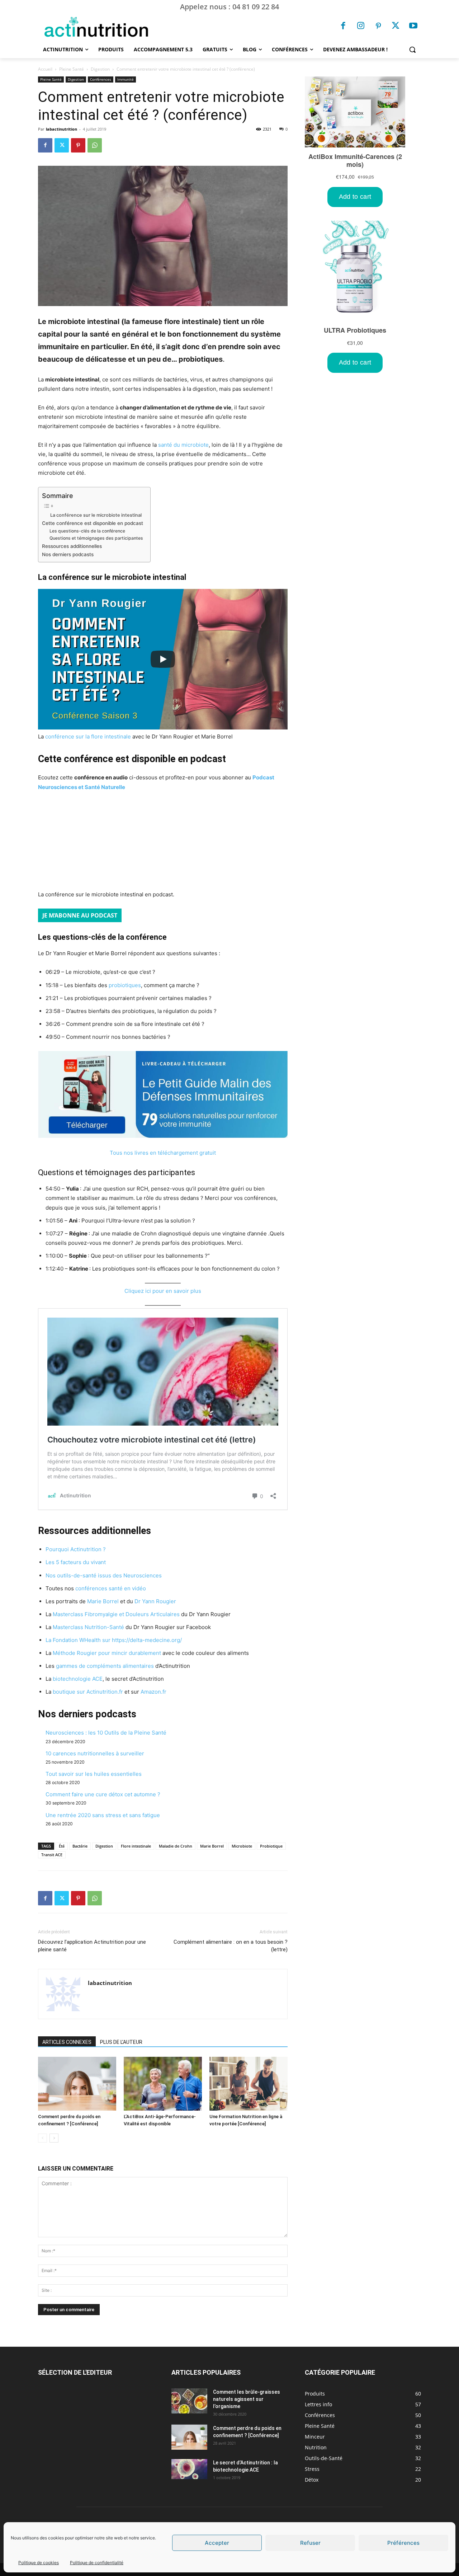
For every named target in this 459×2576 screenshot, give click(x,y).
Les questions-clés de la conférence (87, 531)
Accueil (45, 69)
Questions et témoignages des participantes (96, 538)
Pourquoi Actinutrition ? (76, 1549)
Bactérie (80, 1846)
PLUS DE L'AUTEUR (121, 2042)
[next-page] (54, 2138)
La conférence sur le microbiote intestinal (96, 515)
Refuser (310, 2543)
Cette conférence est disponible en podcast (93, 523)
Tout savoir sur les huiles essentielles (94, 1774)
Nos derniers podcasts (68, 554)
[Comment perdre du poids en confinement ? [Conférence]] (77, 2084)
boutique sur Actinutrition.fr (88, 1692)
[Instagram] (361, 27)
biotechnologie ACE (78, 1679)
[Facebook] (344, 27)
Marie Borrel (103, 1601)
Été (62, 1846)
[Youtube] (413, 27)
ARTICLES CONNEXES (67, 2042)
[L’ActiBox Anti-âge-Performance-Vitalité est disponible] (163, 2084)
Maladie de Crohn (176, 1846)
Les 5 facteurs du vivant (76, 1562)
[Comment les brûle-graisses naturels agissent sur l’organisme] (189, 2401)
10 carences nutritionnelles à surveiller (95, 1753)
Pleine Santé (72, 69)
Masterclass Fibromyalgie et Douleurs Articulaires (116, 1614)
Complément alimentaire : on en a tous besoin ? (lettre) (231, 1946)
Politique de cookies (39, 2563)
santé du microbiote (183, 445)
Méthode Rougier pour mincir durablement (107, 1653)
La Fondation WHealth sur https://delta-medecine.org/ (114, 1640)
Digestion (100, 69)
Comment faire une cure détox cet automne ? (103, 1794)
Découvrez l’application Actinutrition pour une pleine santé (92, 1946)
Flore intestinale (136, 1846)
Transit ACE (52, 1855)
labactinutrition (61, 129)
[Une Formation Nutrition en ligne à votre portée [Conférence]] (249, 2084)
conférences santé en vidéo (111, 1588)
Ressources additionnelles (72, 546)
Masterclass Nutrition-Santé (88, 1627)
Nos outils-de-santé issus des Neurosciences (104, 1575)
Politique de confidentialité (97, 2563)
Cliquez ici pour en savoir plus (163, 1291)
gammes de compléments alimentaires (105, 1666)
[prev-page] (42, 2138)
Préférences (403, 2543)
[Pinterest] (378, 27)
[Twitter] (396, 27)
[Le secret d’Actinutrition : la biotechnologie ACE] (189, 2469)
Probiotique (271, 1846)
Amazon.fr (153, 1692)
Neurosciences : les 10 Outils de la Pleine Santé (106, 1733)
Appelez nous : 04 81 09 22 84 (229, 7)
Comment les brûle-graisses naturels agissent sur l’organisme (247, 2399)
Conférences (101, 79)
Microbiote (242, 1846)
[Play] (163, 659)
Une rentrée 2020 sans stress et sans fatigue (103, 1815)
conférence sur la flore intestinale (88, 736)
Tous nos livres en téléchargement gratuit (163, 1153)
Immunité (126, 79)
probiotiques (125, 985)
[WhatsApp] (95, 145)
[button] (412, 50)
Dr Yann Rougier (155, 1601)
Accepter (217, 2543)
